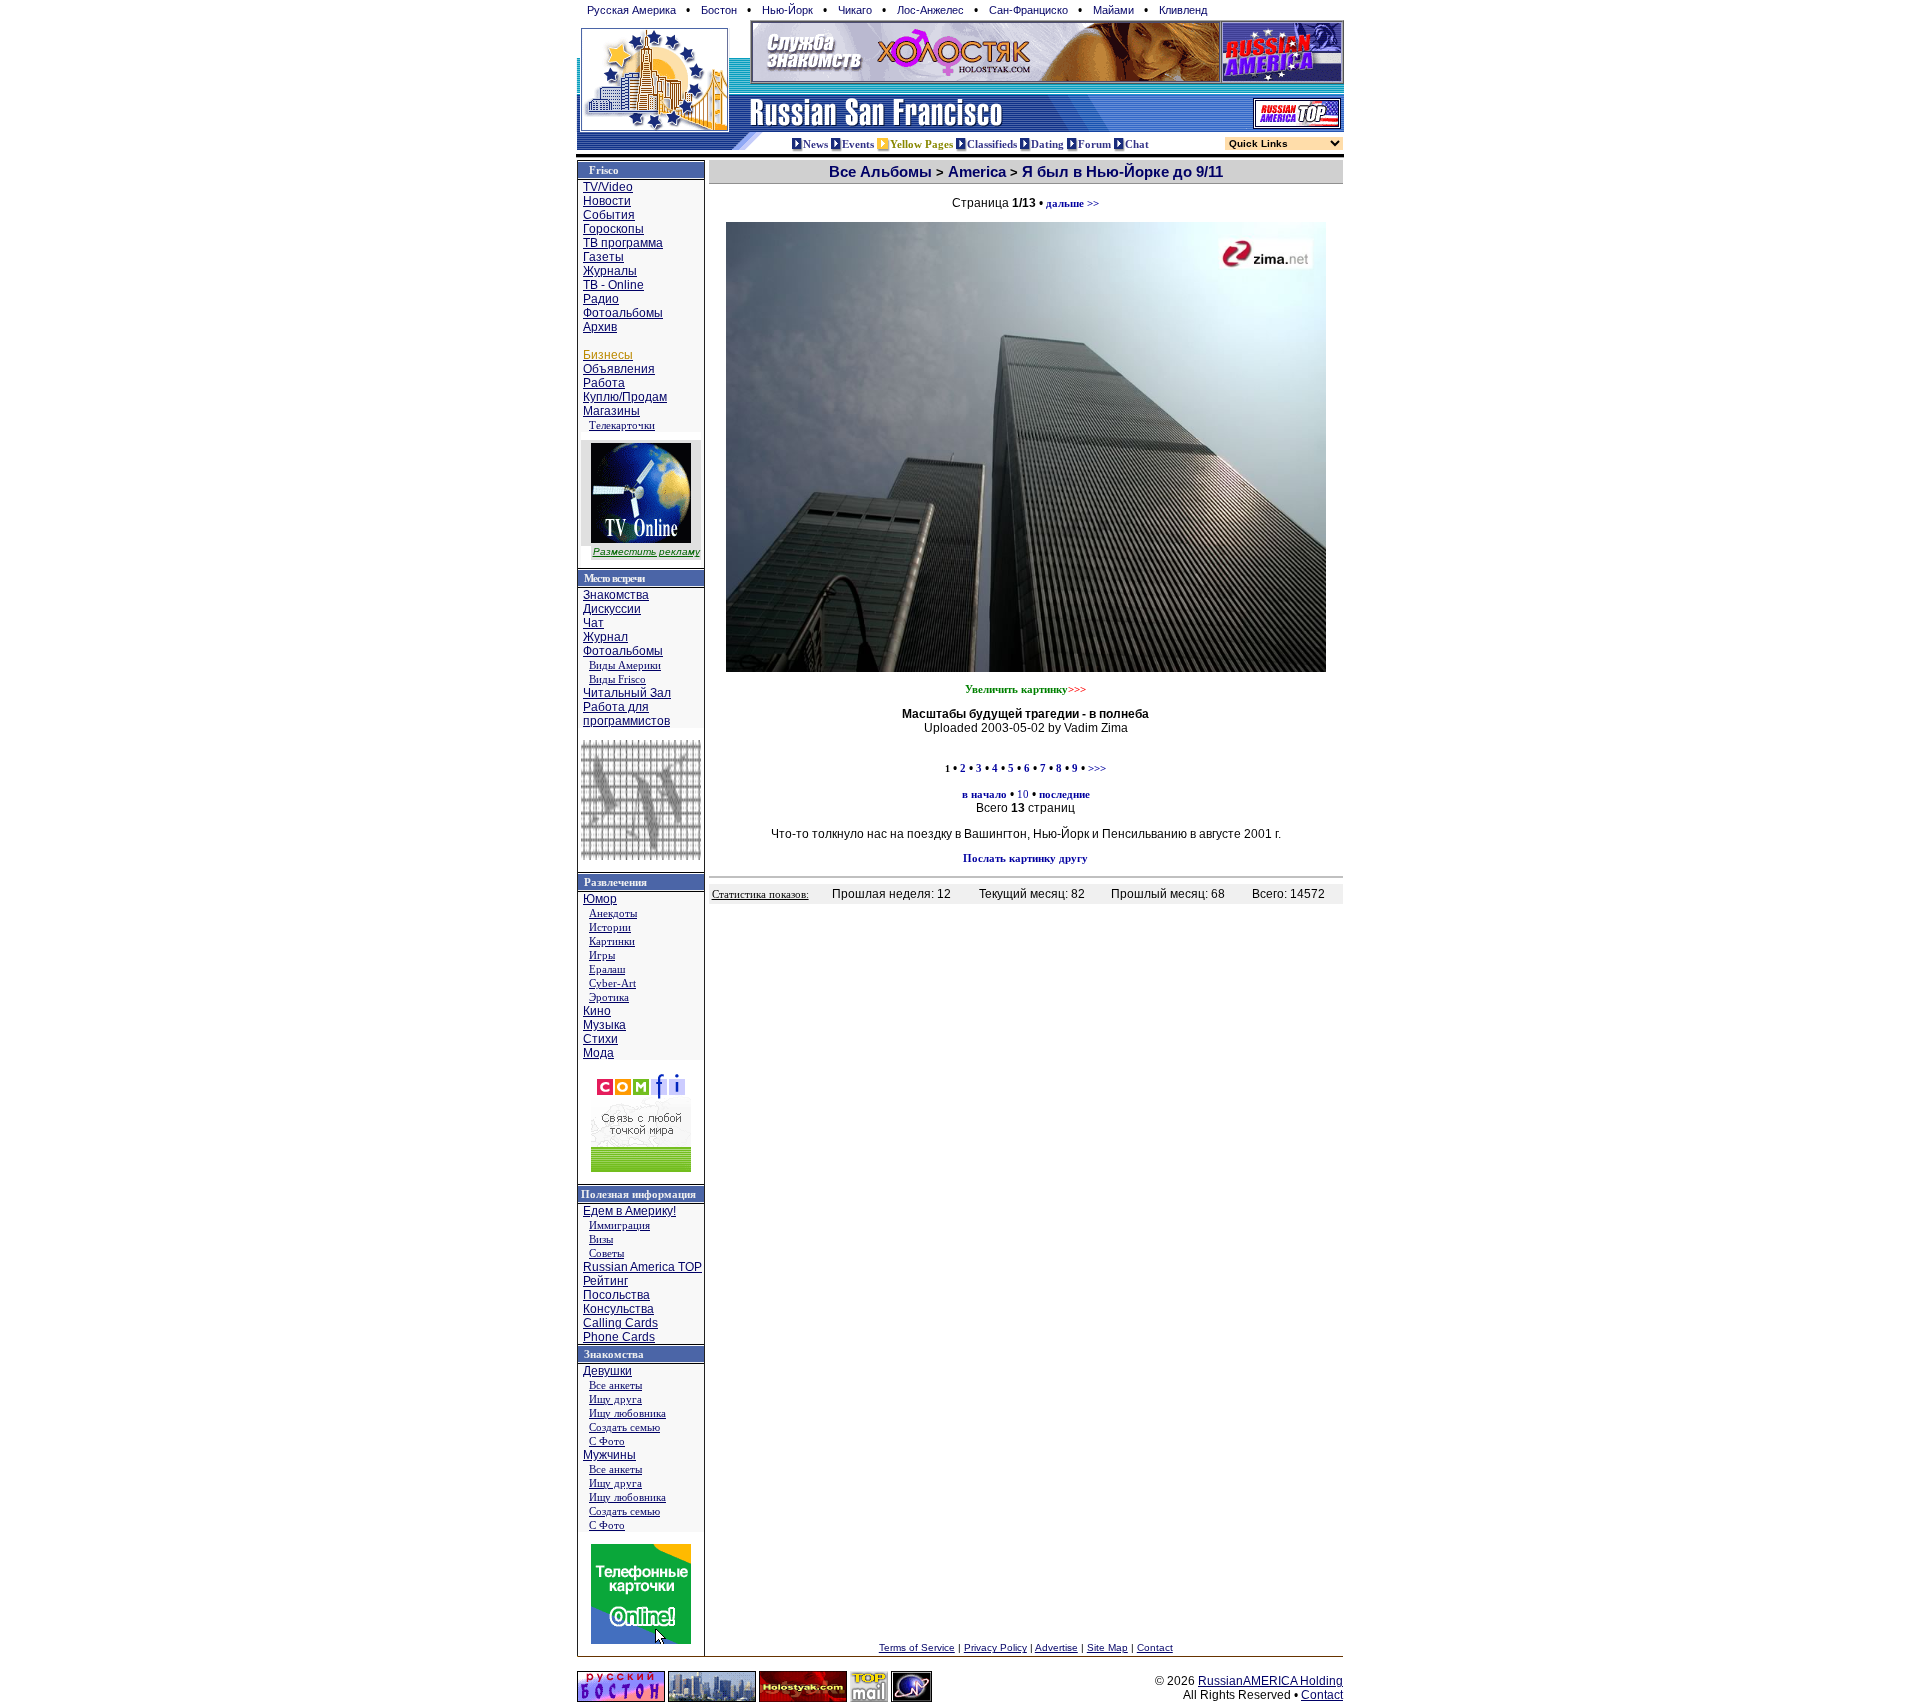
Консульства (618, 1309)
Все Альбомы (880, 171)
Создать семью (624, 1427)
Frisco (604, 170)
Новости (607, 201)
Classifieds (992, 144)
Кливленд (1183, 10)
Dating (1047, 144)
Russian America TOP (642, 1267)
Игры (602, 955)
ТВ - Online (613, 285)
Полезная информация (638, 1194)
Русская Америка (631, 10)
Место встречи (614, 578)
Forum (1094, 144)
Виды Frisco (617, 679)
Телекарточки (622, 425)
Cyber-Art (612, 983)
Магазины (611, 411)
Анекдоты (613, 913)
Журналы (610, 271)
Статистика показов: (760, 894)
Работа (604, 383)
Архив (600, 327)
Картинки (612, 941)
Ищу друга (615, 1399)
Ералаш (607, 969)
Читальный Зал (627, 693)
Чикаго (855, 10)
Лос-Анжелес (930, 10)
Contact (1155, 1647)
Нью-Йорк (787, 10)
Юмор (600, 899)
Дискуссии (612, 609)
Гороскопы (613, 229)
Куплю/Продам (625, 397)
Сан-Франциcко (1028, 10)
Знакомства (616, 595)
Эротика (609, 997)
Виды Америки (625, 665)
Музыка (604, 1025)
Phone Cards (619, 1337)
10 (1023, 794)
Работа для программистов (626, 714)
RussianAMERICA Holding (1270, 1681)
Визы (601, 1239)
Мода (598, 1053)
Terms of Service (917, 1647)
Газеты (603, 257)
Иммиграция (619, 1225)
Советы (606, 1253)
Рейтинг (605, 1281)
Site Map (1107, 1647)
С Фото (607, 1441)
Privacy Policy (995, 1647)
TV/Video (608, 187)
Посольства (616, 1295)
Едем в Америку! (629, 1211)
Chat (1137, 144)
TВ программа (623, 243)
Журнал (605, 637)
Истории (610, 927)
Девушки (607, 1371)
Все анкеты (615, 1385)
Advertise (1056, 1647)
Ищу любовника (627, 1413)
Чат (593, 623)
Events (858, 144)
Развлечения (615, 882)
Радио (601, 299)
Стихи (600, 1039)
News (815, 144)
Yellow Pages (921, 144)
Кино (597, 1011)
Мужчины (609, 1455)
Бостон (719, 10)
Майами (1113, 10)
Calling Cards (620, 1323)
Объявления (619, 369)
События (609, 215)
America (977, 171)
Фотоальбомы (623, 313)
